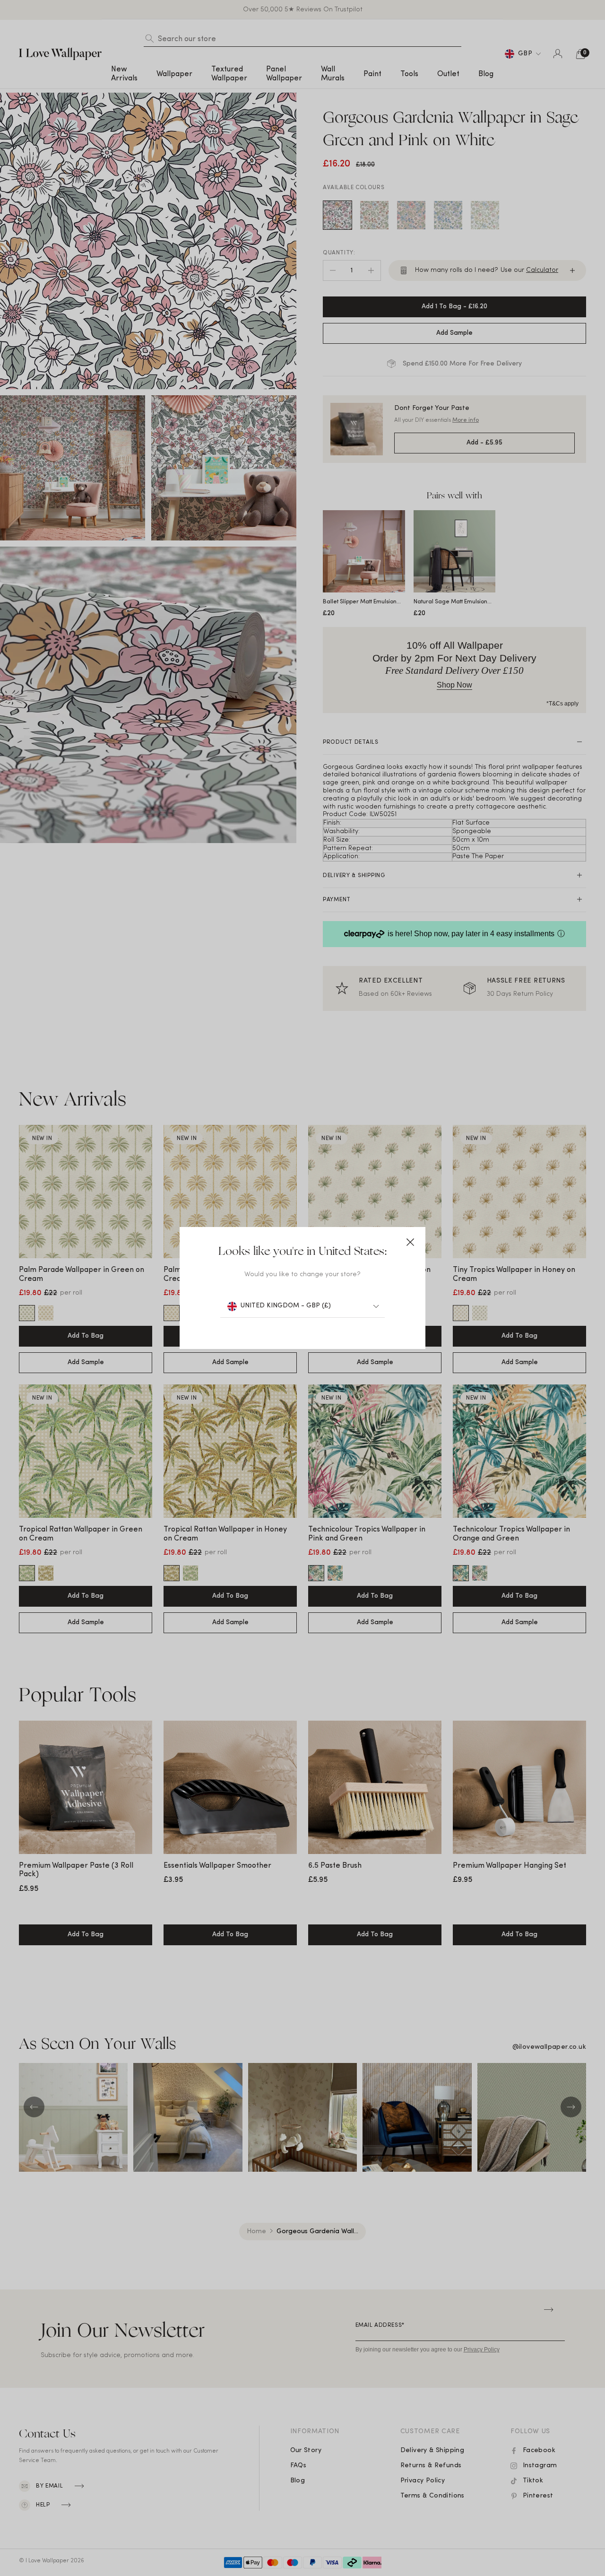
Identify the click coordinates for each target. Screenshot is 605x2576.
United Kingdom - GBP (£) (286, 1306)
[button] (410, 1242)
